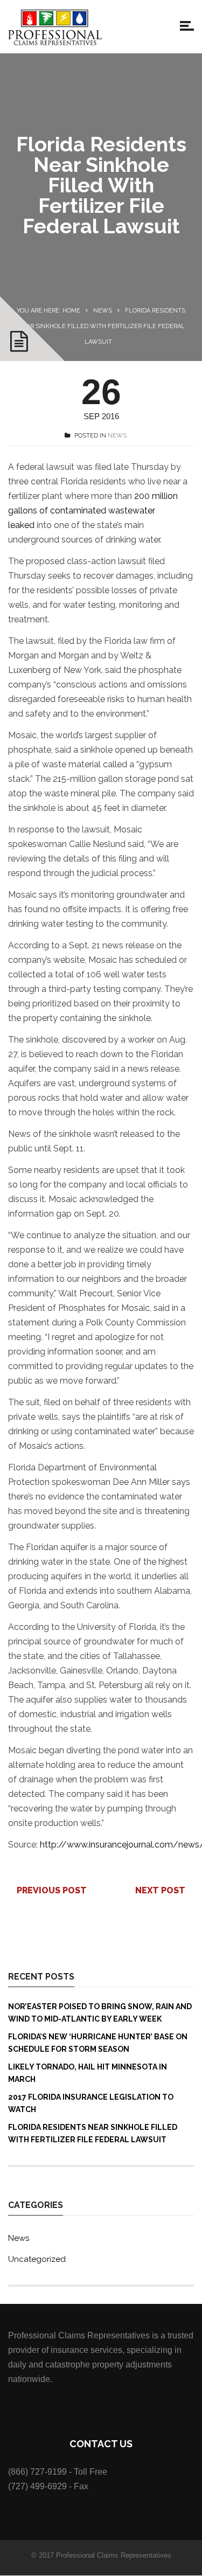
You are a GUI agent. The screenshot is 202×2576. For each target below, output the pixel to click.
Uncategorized (37, 2259)
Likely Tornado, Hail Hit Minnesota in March (88, 2073)
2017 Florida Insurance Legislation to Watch (91, 2103)
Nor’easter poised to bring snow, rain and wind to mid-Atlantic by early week (100, 2013)
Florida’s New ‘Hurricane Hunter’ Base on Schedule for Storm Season (98, 2043)
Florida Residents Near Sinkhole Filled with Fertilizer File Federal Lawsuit (93, 2133)
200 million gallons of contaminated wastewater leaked (93, 511)
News (103, 311)
